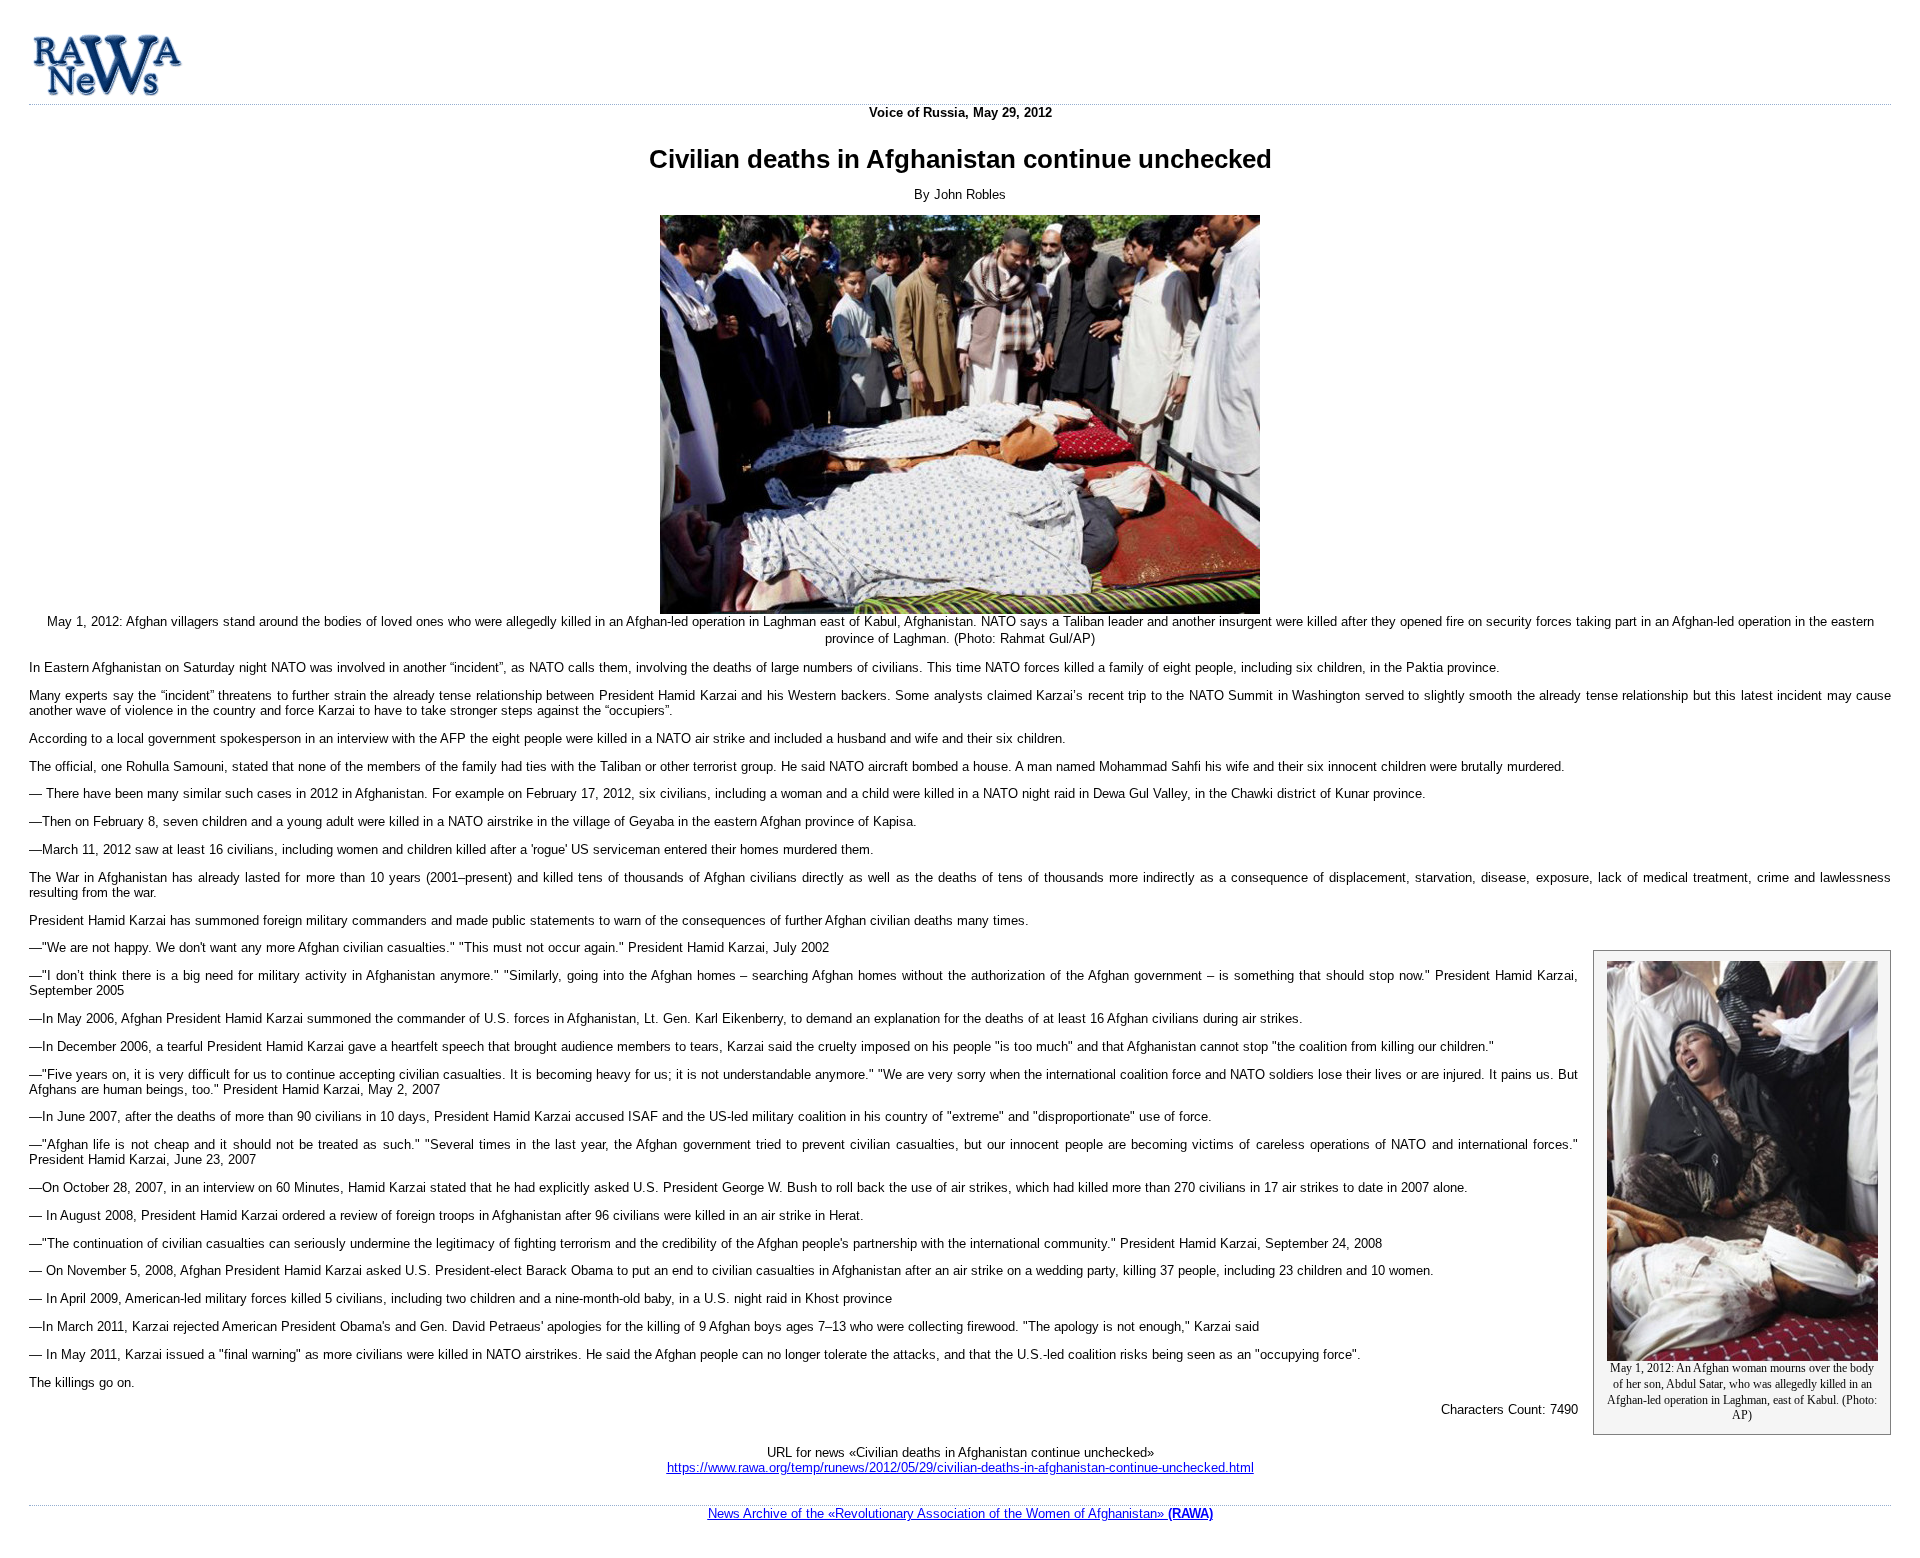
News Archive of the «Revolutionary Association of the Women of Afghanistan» (960, 1513)
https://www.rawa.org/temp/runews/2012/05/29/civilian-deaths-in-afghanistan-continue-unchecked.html (960, 1467)
